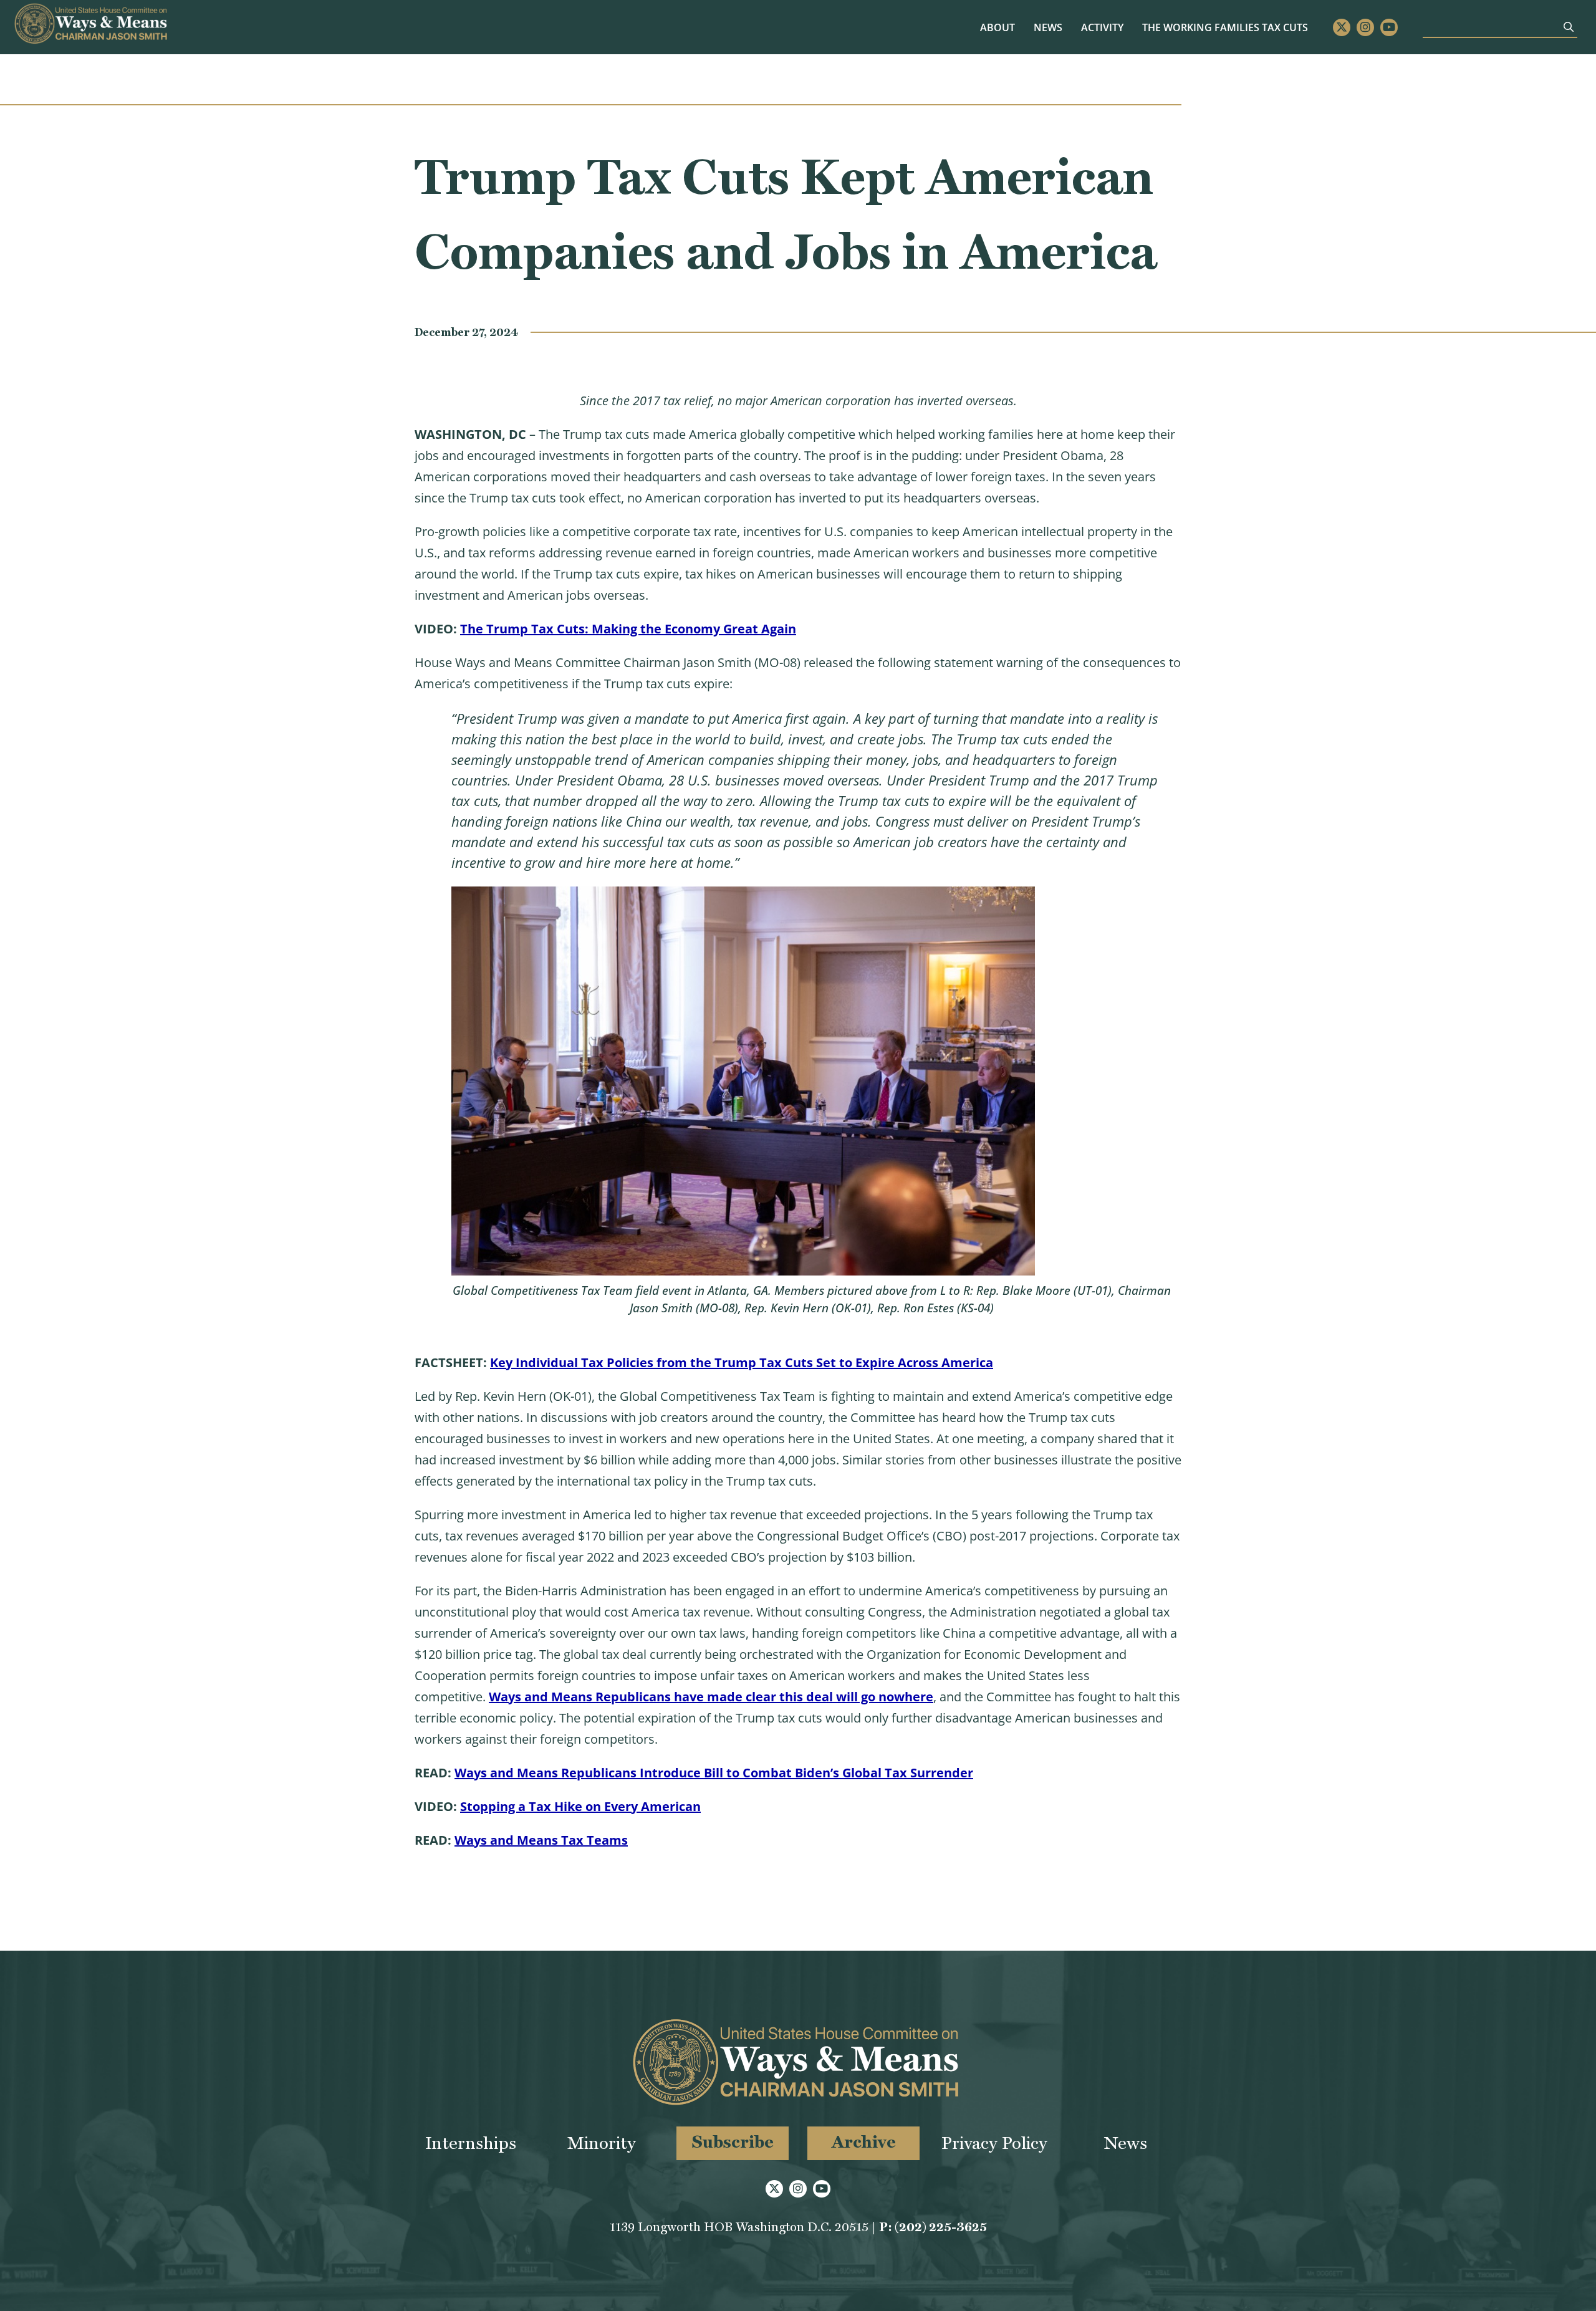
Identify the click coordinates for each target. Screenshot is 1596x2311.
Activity (1102, 27)
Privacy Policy (994, 2143)
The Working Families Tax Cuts (1225, 27)
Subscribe (733, 2142)
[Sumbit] (1569, 27)
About (997, 27)
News (1048, 27)
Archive (864, 2142)
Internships (471, 2143)
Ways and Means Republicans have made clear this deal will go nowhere (711, 1697)
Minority (602, 2143)
